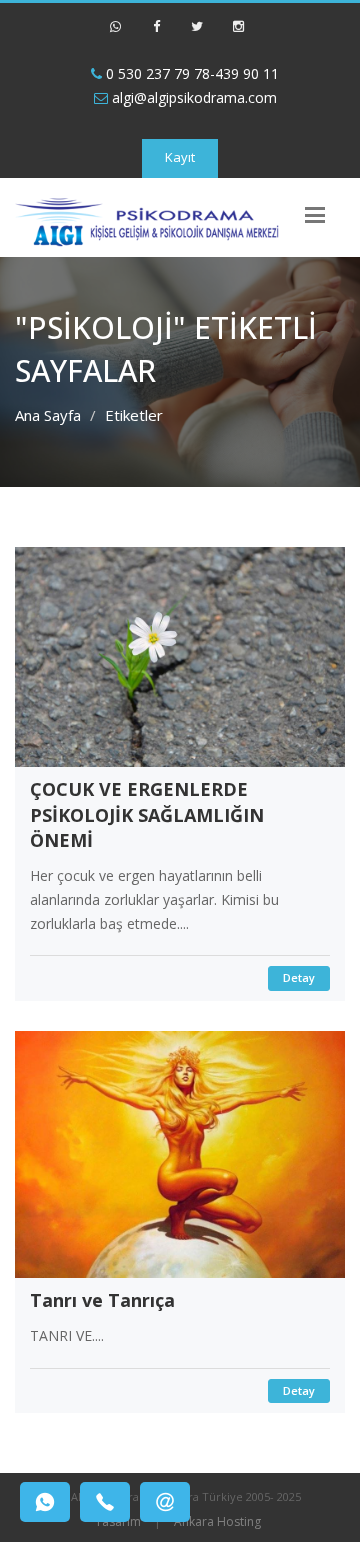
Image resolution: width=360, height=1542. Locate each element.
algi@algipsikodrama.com (192, 97)
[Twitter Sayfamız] (197, 35)
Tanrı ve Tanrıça (102, 1300)
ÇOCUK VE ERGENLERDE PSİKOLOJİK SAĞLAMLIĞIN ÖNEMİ (147, 814)
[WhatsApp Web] (115, 35)
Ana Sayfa (48, 415)
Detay (299, 977)
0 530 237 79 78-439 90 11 (190, 73)
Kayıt (180, 157)
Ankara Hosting (217, 1521)
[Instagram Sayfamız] (238, 35)
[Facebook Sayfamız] (156, 35)
